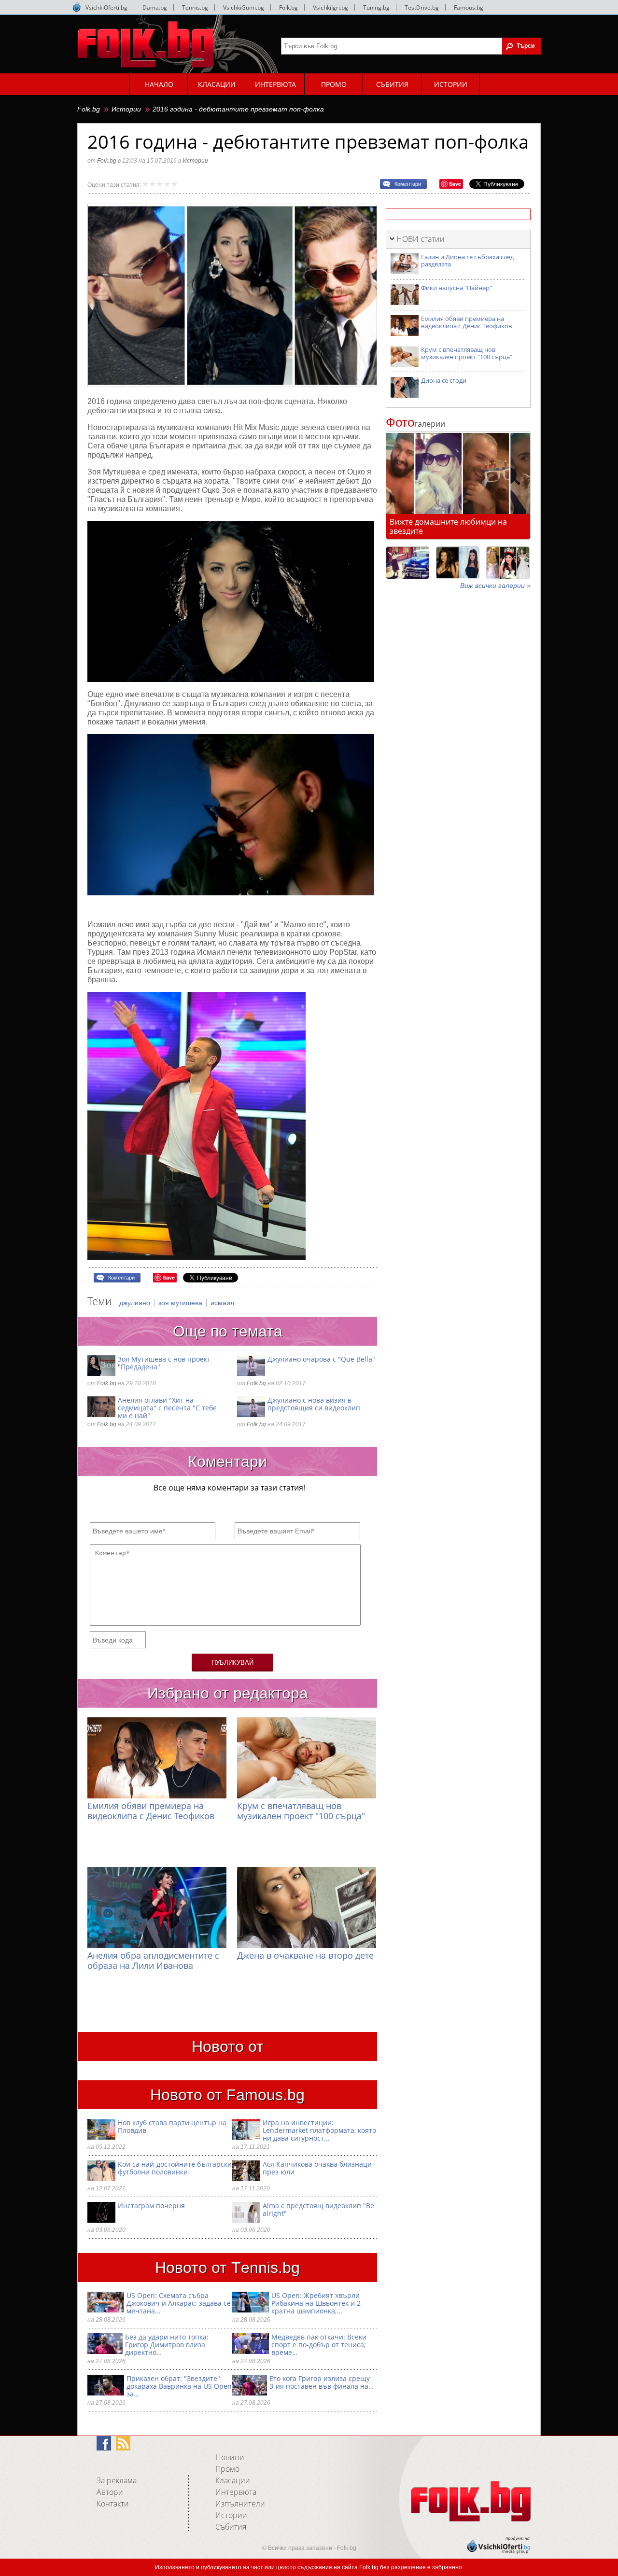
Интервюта (236, 2492)
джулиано (136, 1303)
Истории (126, 109)
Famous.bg (469, 7)
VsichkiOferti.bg (106, 7)
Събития (231, 2527)
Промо (227, 2469)
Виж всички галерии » (495, 585)
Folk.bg (288, 7)
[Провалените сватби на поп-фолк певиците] (508, 563)
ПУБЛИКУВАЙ (232, 1663)
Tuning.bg (376, 7)
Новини (230, 2457)
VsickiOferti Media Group (77, 7)
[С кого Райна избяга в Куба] (407, 563)
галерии (415, 424)
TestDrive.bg (422, 7)
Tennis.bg (195, 7)
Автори (110, 2492)
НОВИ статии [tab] (421, 239)
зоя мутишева (181, 1303)
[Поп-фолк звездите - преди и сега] (458, 563)
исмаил (222, 1303)
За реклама (117, 2480)
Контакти (113, 2504)
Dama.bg (155, 7)
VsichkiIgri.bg (330, 7)
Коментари (408, 184)
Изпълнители (240, 2504)
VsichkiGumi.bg (244, 7)
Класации (233, 2480)
